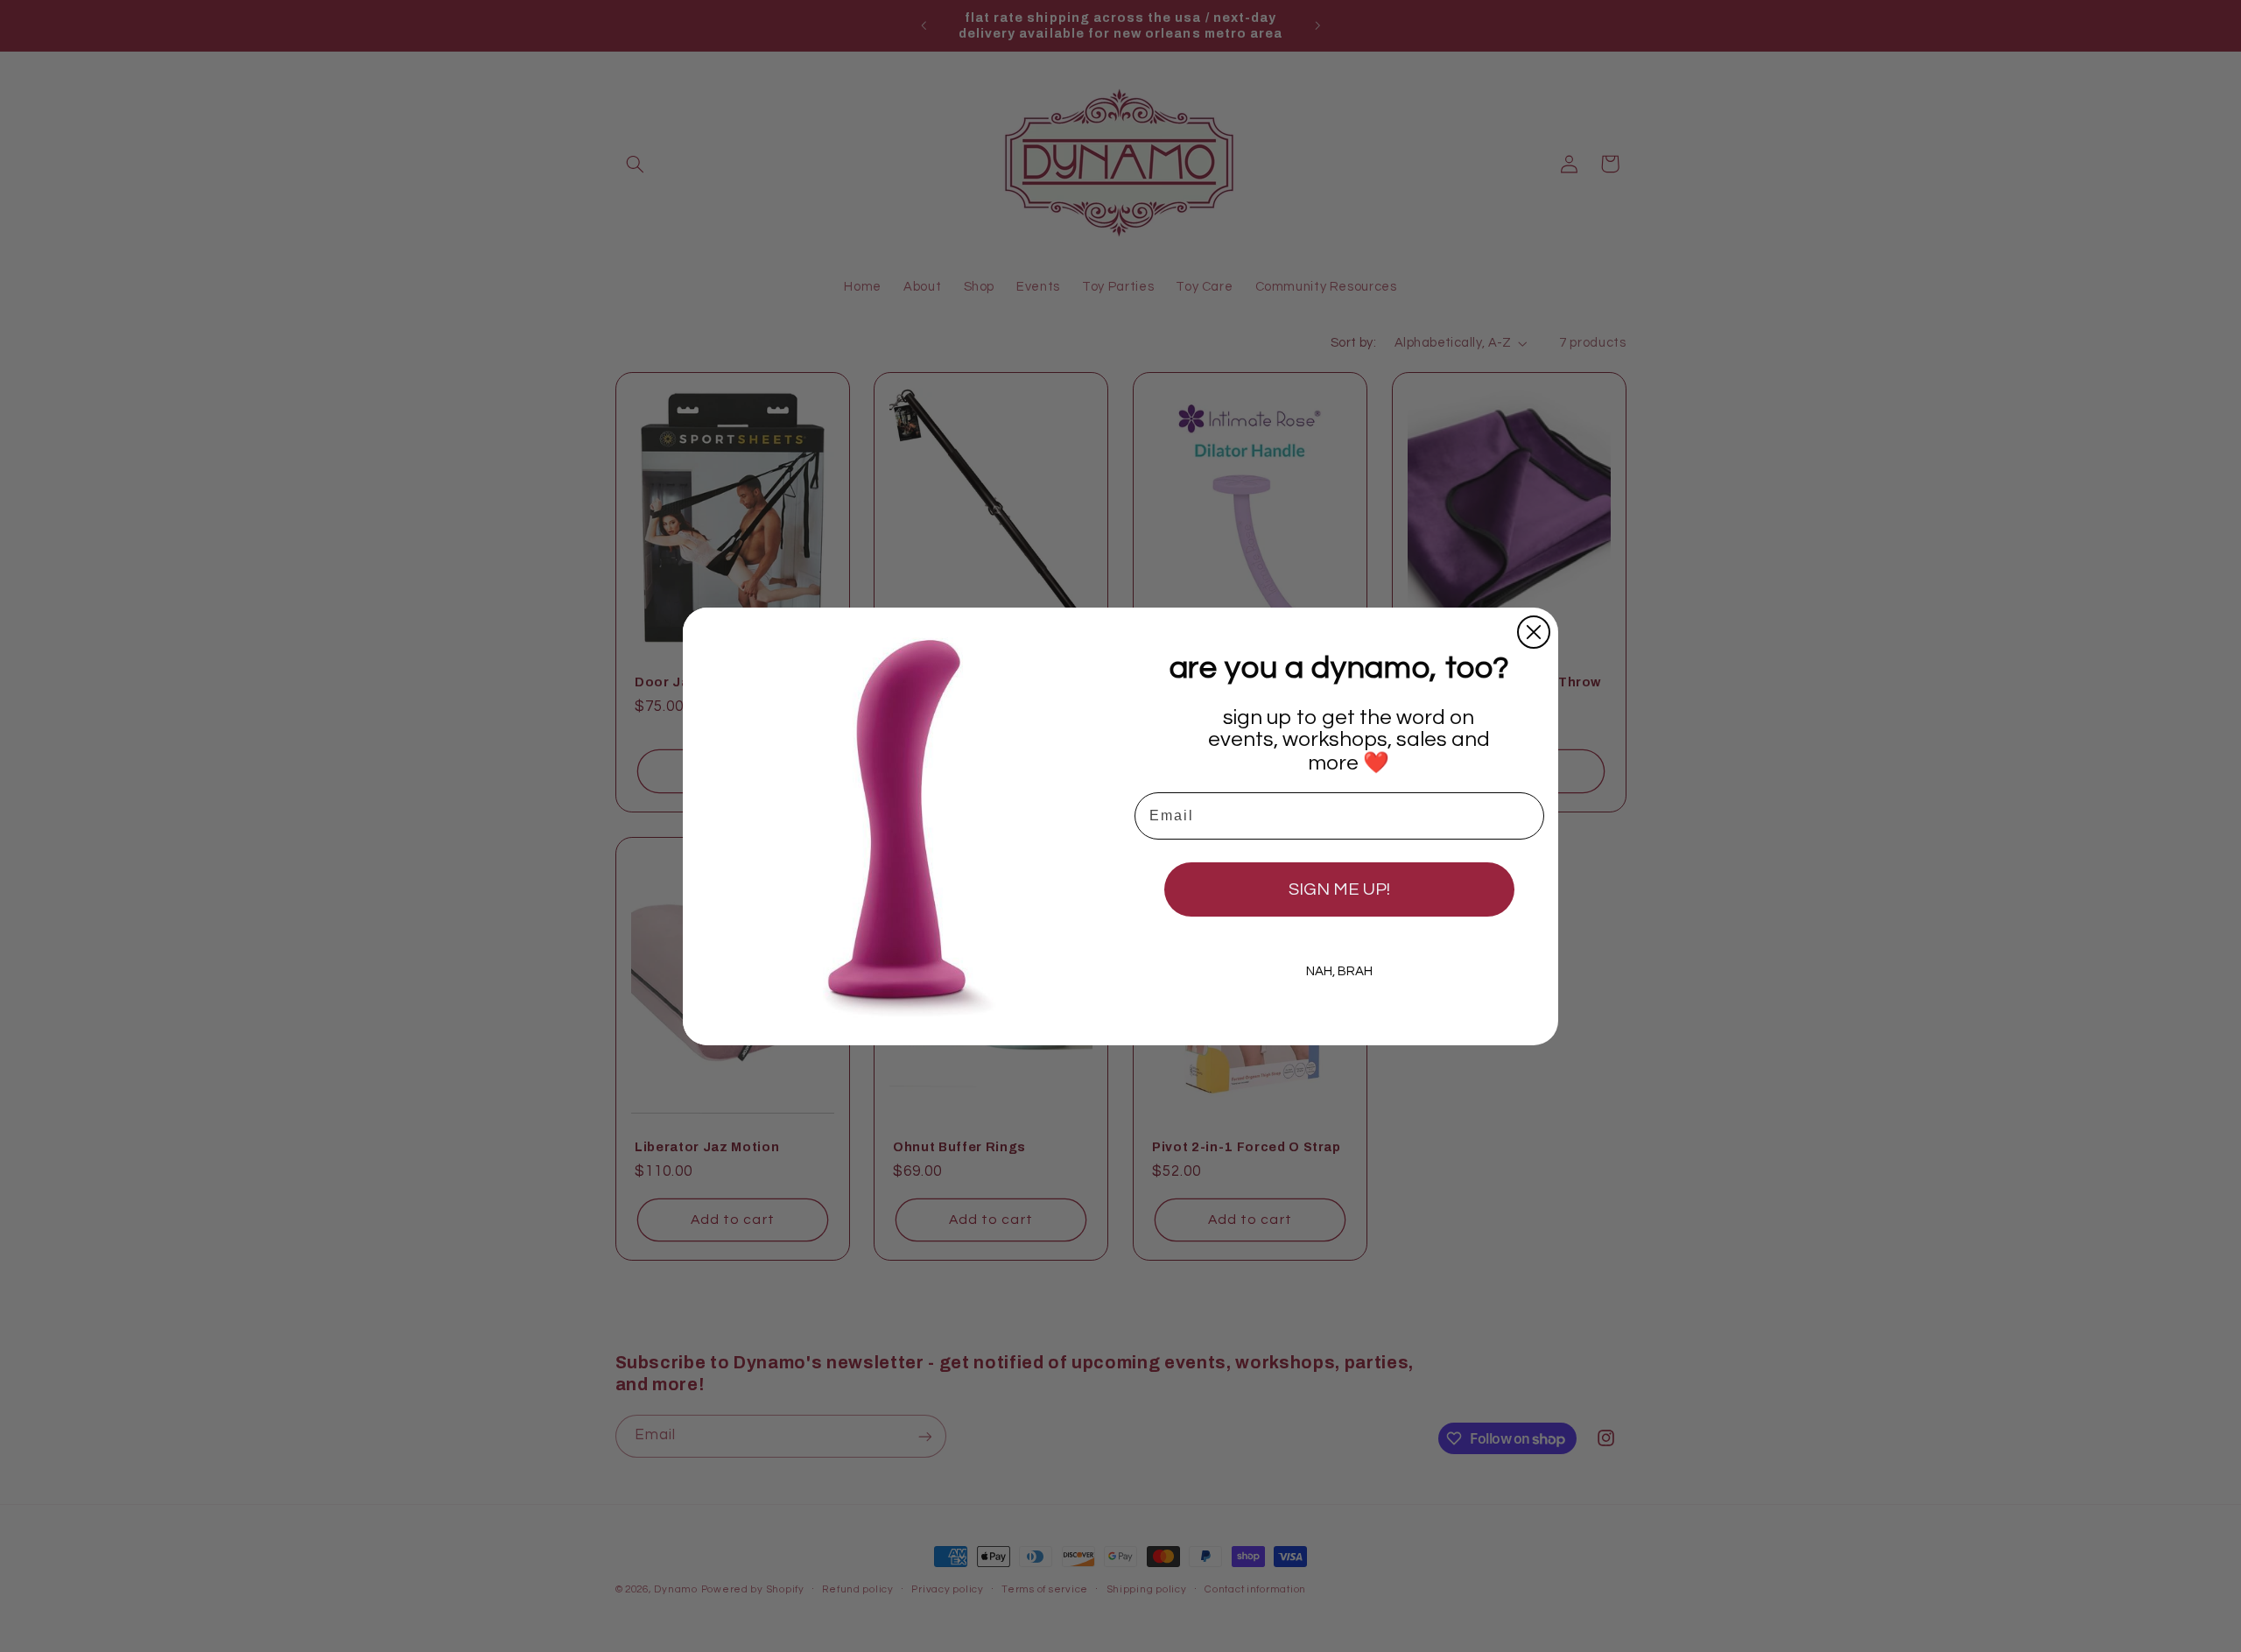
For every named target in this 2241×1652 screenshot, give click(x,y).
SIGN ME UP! (1339, 889)
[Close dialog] (1534, 632)
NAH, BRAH (1339, 971)
